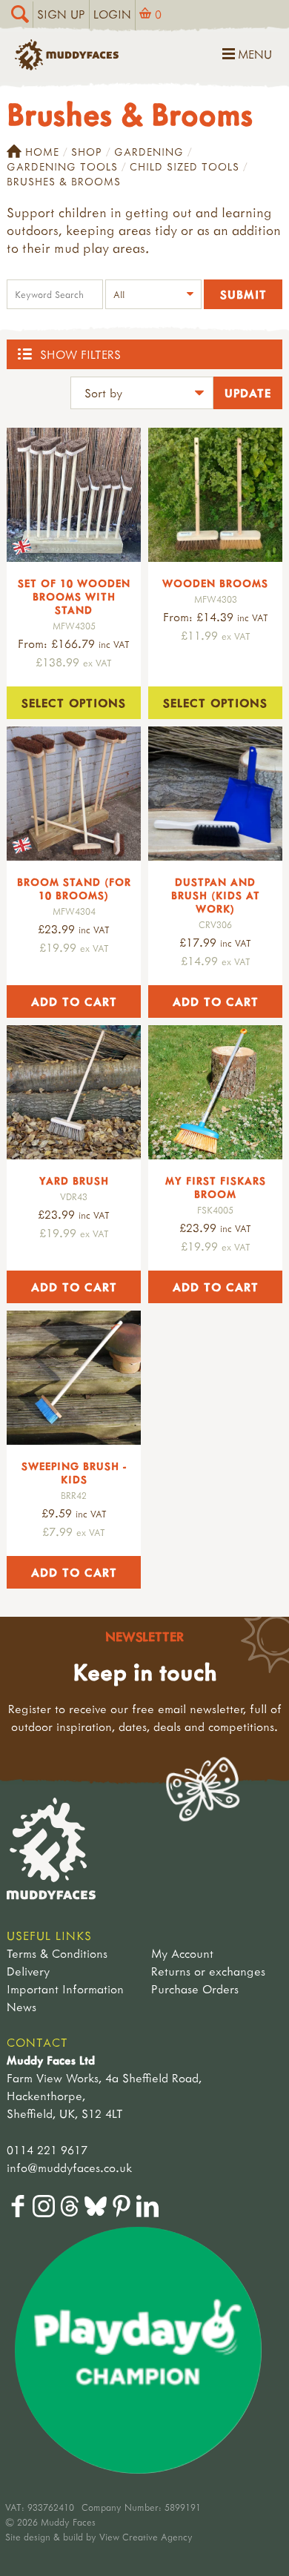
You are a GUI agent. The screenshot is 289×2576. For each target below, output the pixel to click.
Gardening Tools (62, 166)
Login (112, 14)
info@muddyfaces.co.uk (69, 2168)
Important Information (65, 1989)
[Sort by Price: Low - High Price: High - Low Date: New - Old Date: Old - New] (142, 395)
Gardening (149, 152)
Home (42, 152)
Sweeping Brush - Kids (74, 1473)
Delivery (28, 1971)
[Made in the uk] (74, 495)
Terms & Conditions (57, 1953)
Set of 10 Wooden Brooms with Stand (74, 596)
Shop (87, 152)
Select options (74, 703)
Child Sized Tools (185, 166)
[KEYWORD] (55, 296)
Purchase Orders (195, 1989)
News (21, 2007)
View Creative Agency (146, 2537)
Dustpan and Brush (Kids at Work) (216, 895)
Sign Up (61, 14)
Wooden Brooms (215, 583)
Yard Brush (74, 1181)
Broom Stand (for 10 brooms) (74, 888)
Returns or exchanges (208, 1971)
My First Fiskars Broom (216, 1187)
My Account (182, 1953)
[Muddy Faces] (67, 66)
